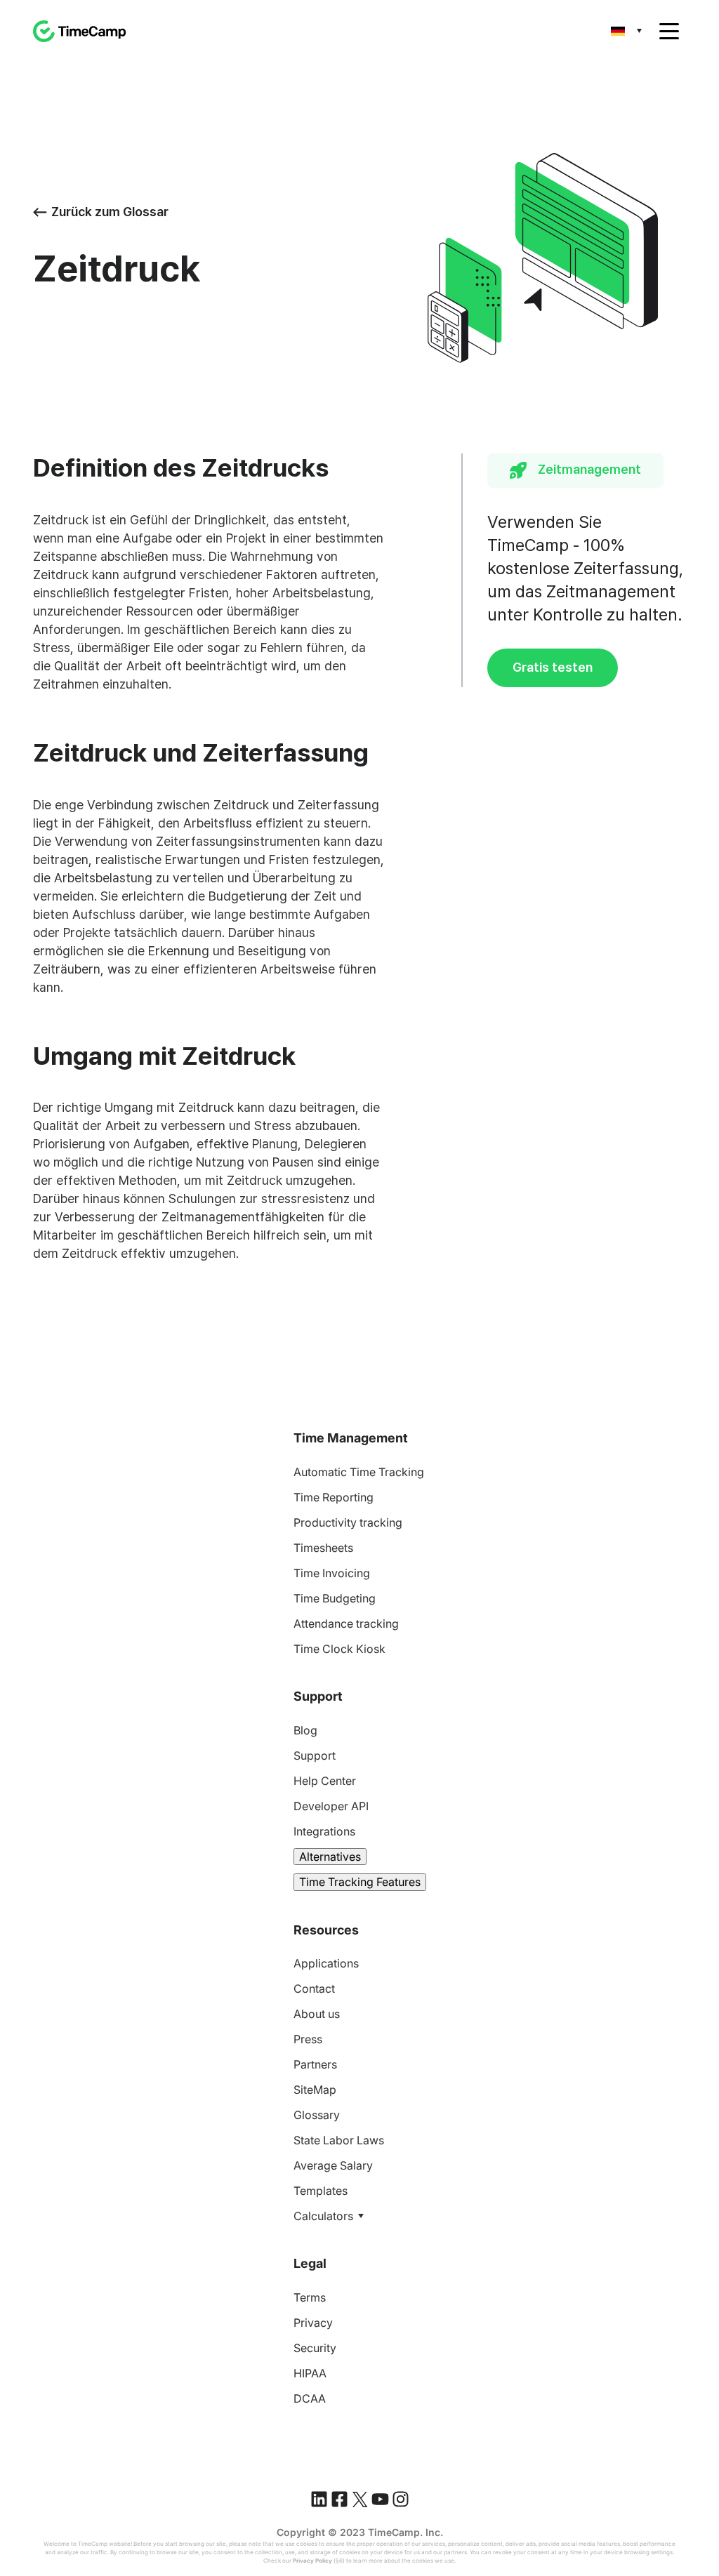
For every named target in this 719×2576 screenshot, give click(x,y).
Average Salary (333, 2165)
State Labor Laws (339, 2140)
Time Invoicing (332, 1573)
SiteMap (315, 2090)
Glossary (317, 2115)
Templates (321, 2191)
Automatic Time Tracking (359, 1472)
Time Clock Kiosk (339, 1649)
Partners (315, 2064)
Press (308, 2039)
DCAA (310, 2398)
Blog (305, 1730)
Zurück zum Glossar (110, 212)
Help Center (325, 1781)
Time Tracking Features (360, 1882)
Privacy (313, 2323)
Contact (314, 1989)
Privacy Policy (312, 2561)
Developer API (331, 1806)
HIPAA (310, 2373)
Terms (310, 2297)
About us (317, 2014)
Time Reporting (334, 1497)
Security (315, 2348)
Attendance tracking (346, 1624)
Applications (326, 1963)
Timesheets (323, 1548)
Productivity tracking (348, 1522)
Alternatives (330, 1857)
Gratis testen (553, 667)
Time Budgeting (335, 1598)
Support (315, 1755)
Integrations (324, 1831)
